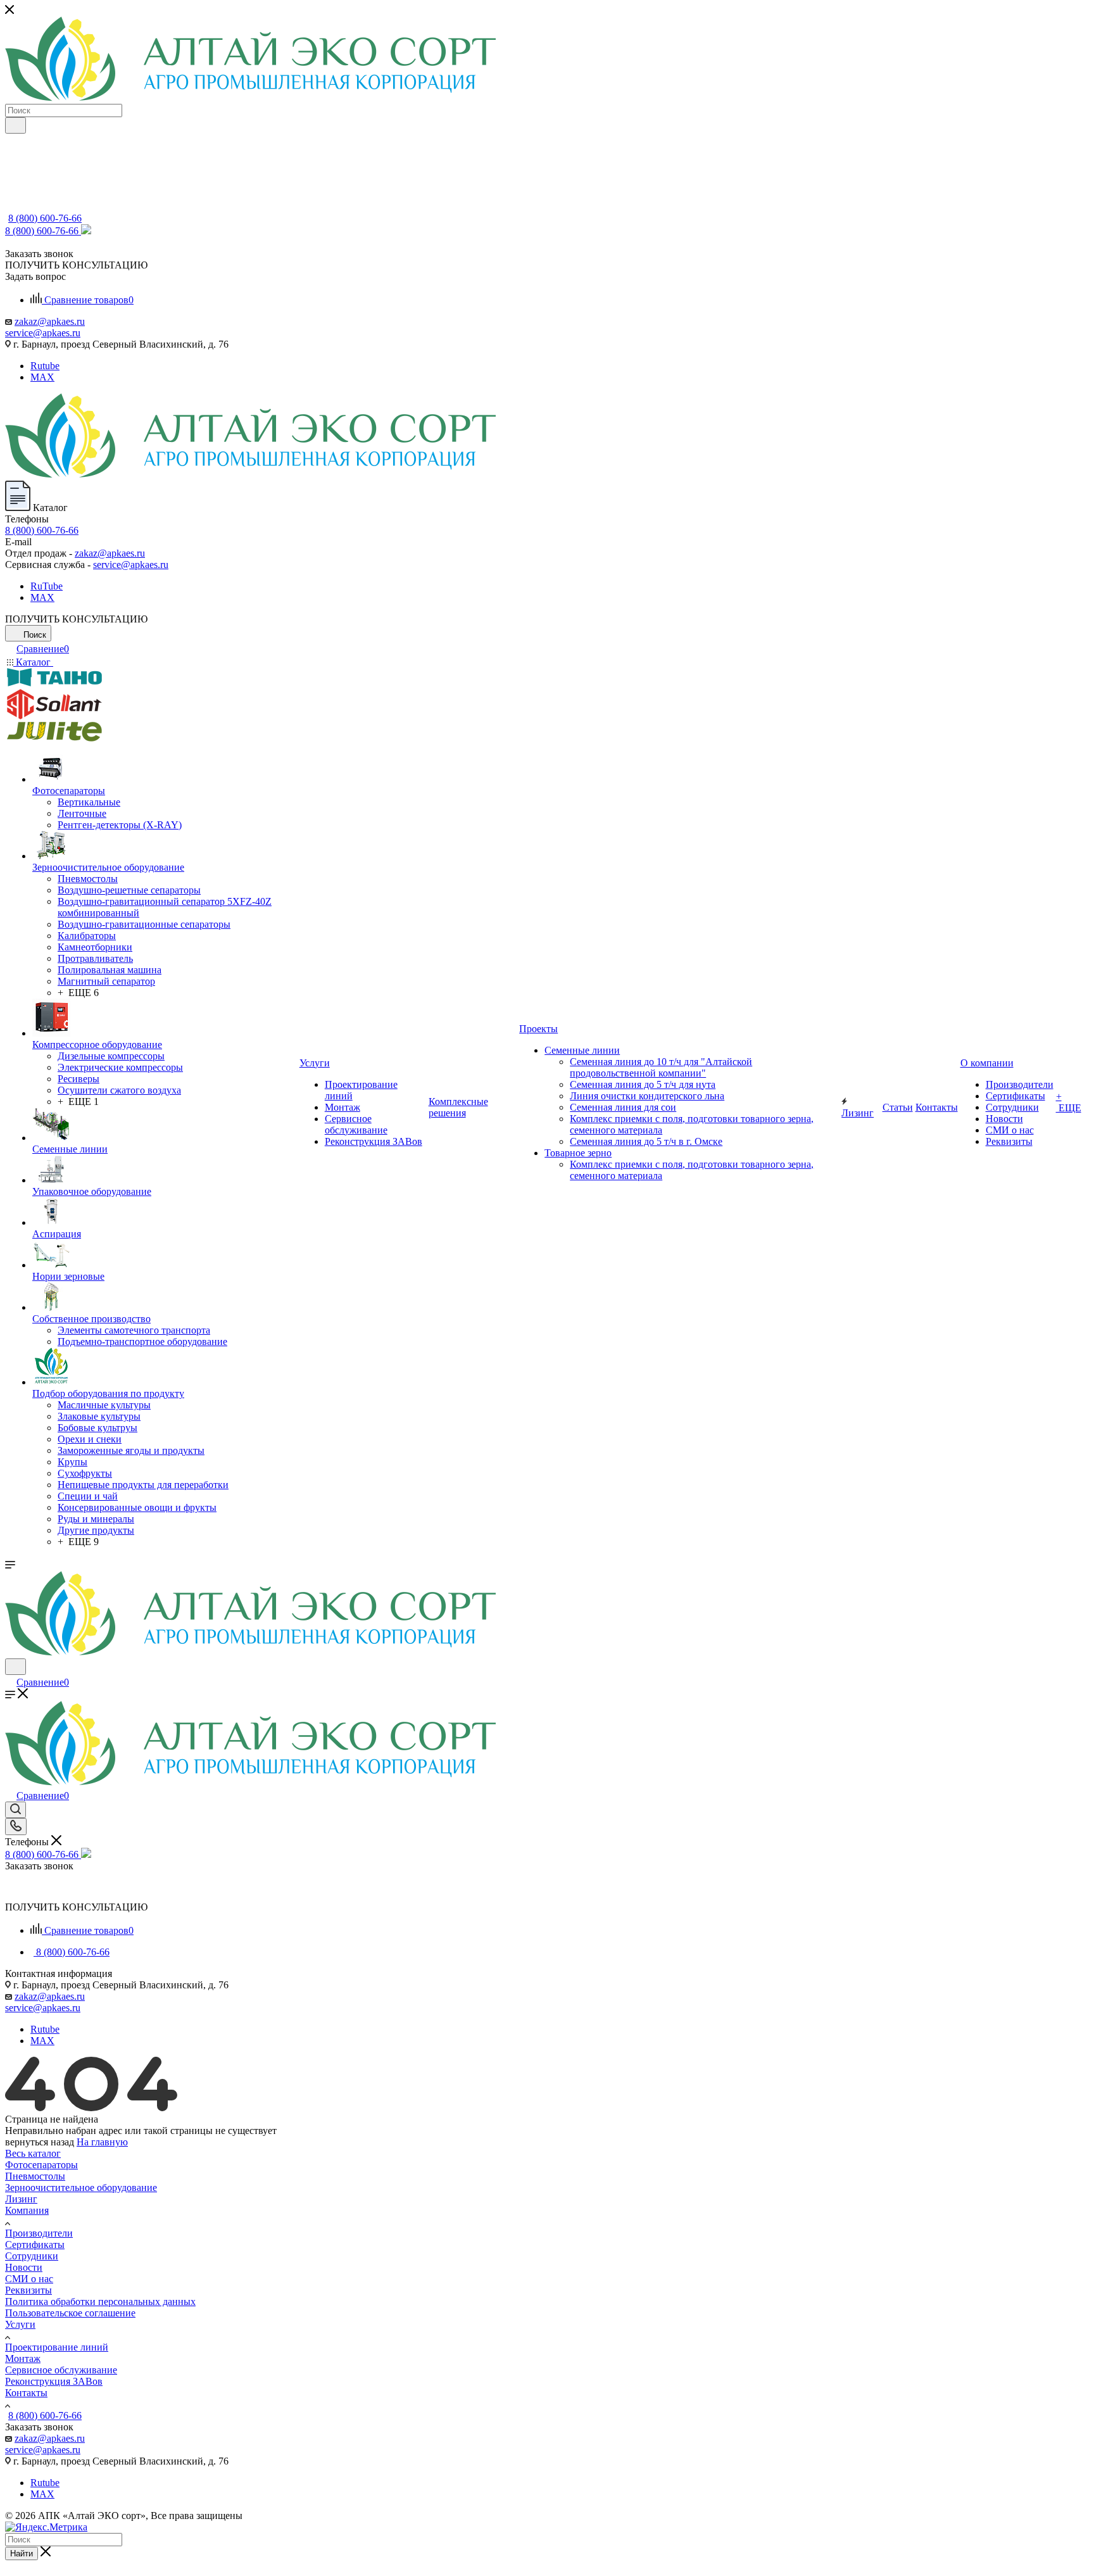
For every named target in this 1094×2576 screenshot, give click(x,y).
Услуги (20, 2324)
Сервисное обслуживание (61, 2370)
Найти (22, 2554)
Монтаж (23, 2358)
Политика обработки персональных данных (100, 2301)
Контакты (26, 2393)
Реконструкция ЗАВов (54, 2381)
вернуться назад (40, 2142)
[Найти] (16, 125)
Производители (39, 2233)
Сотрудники (32, 2256)
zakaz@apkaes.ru (50, 321)
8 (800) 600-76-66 (45, 218)
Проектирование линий (57, 2347)
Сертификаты (35, 2245)
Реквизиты (28, 2290)
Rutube (45, 366)
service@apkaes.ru (43, 333)
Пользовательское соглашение (70, 2313)
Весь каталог (33, 2153)
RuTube (47, 586)
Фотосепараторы (41, 2165)
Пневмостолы (35, 2176)
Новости (24, 2267)
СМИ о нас (29, 2279)
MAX (42, 377)
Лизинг (21, 2199)
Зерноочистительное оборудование (81, 2188)
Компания (27, 2210)
